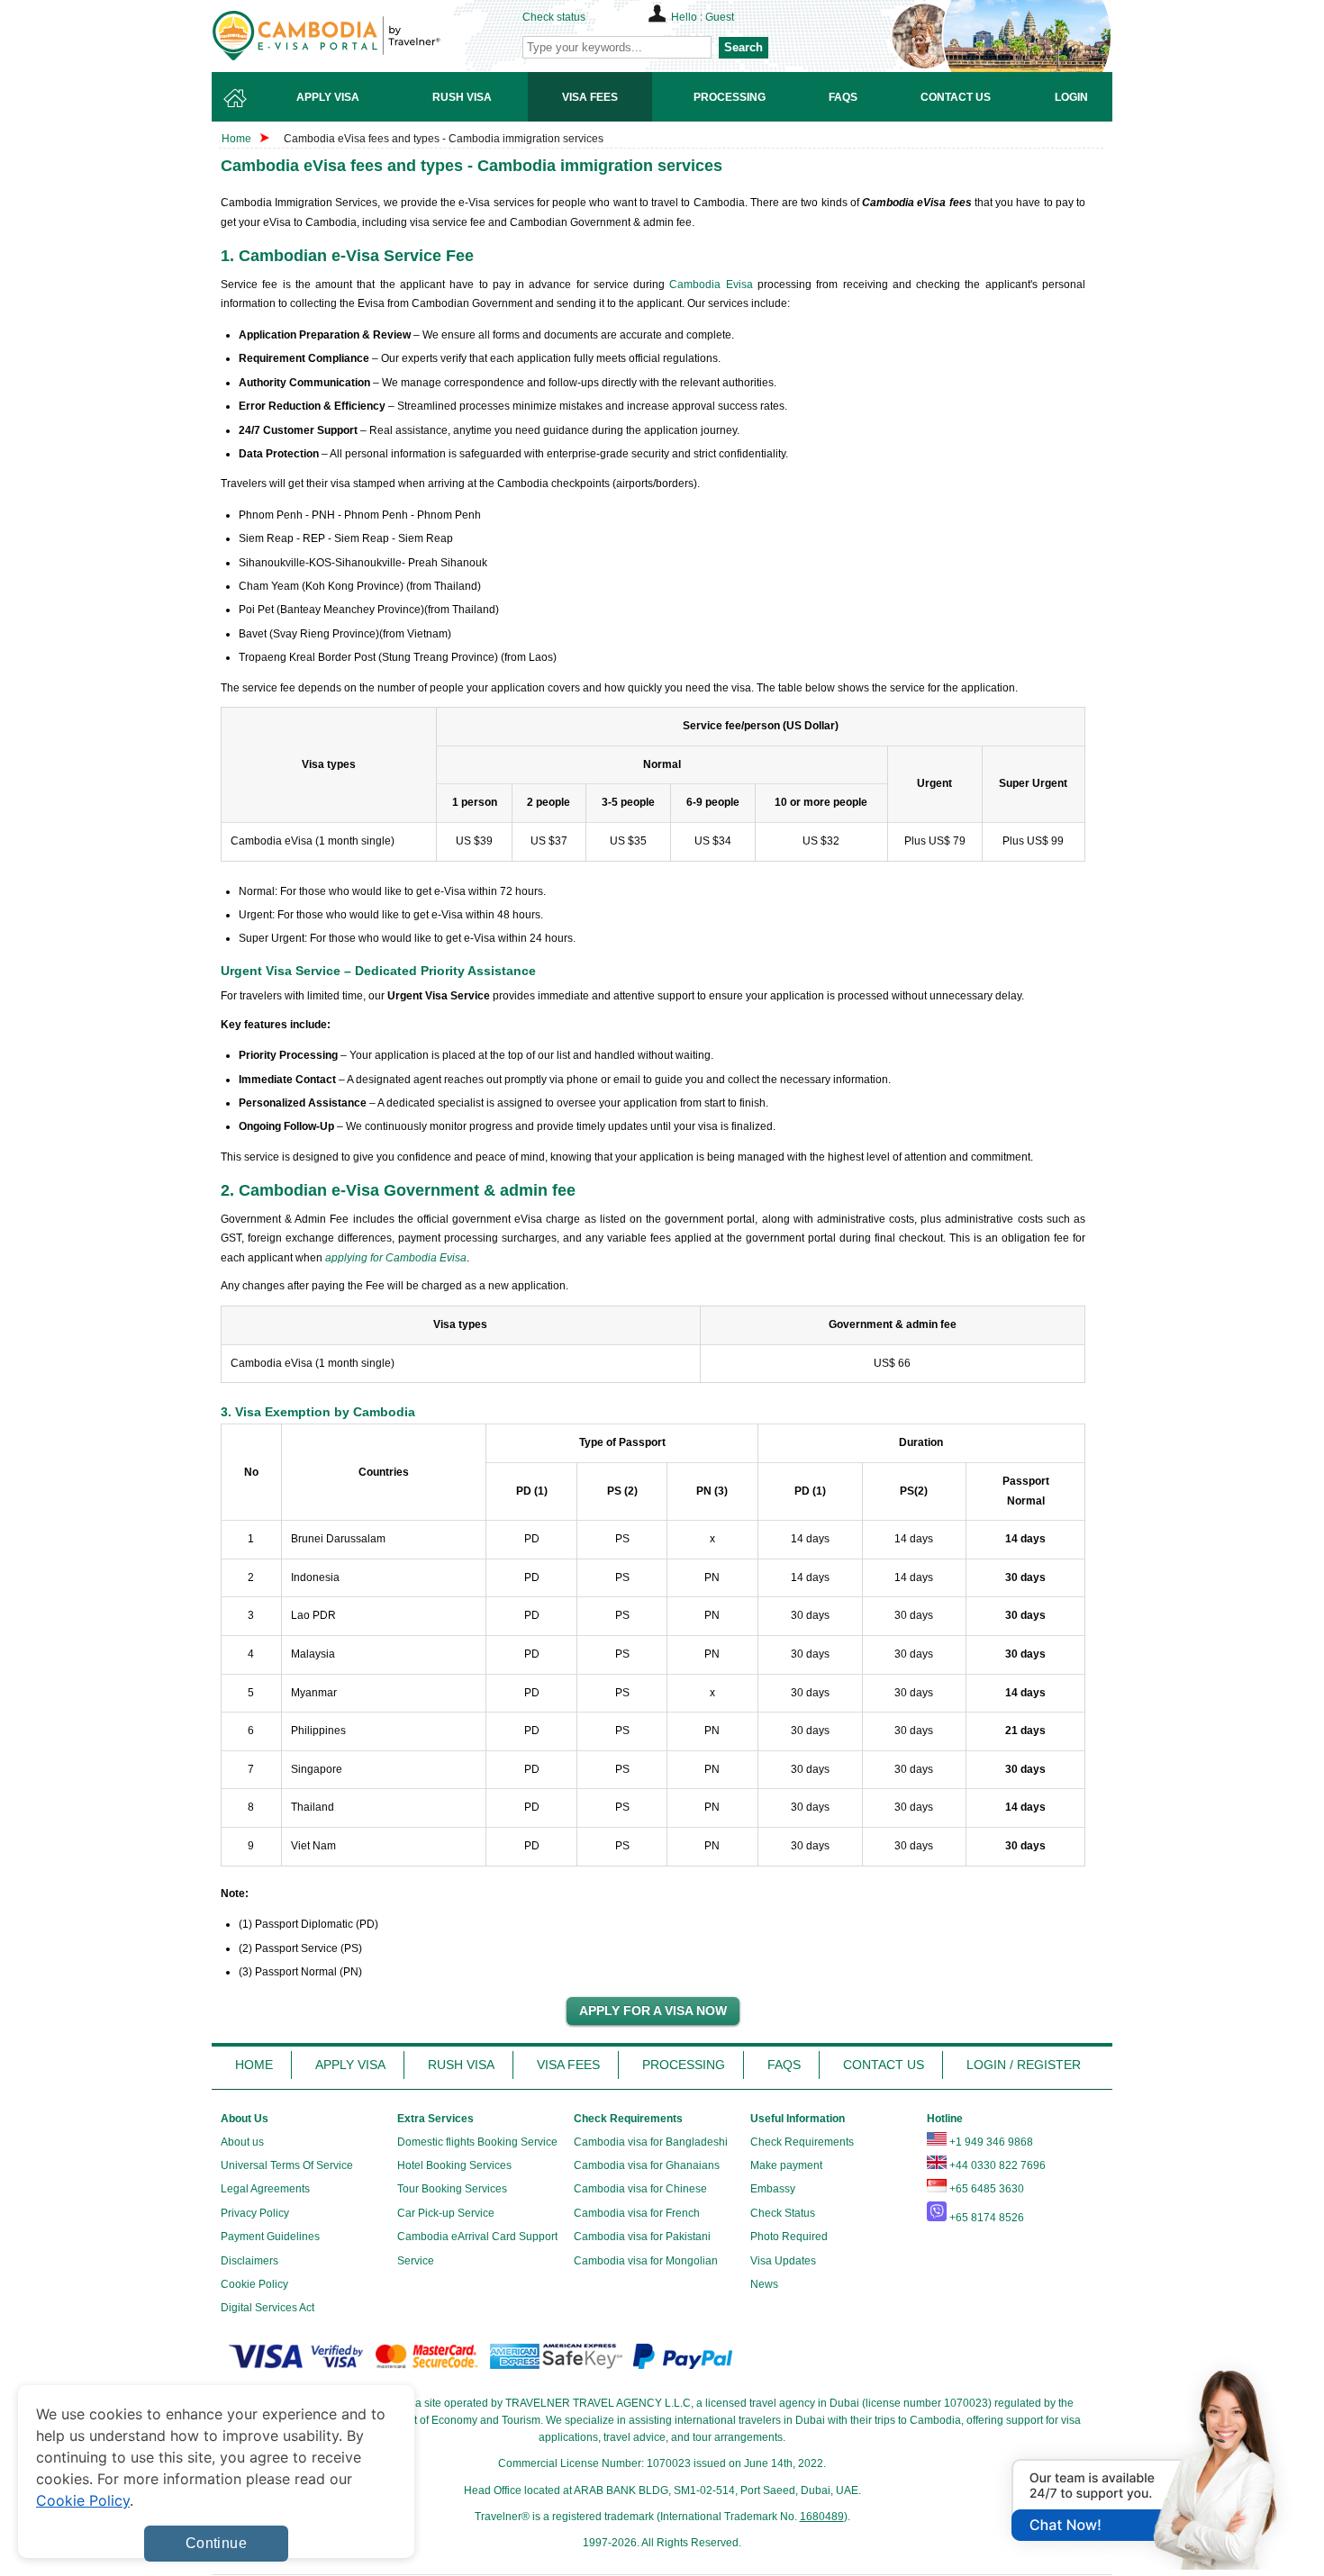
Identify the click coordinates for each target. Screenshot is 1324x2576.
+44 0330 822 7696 (998, 2165)
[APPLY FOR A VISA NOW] (653, 2011)
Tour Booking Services (452, 2189)
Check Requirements (802, 2142)
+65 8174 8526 (987, 2218)
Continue (216, 2543)
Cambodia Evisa (711, 285)
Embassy (773, 2189)
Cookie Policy (254, 2284)
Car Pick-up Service (446, 2213)
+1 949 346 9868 (991, 2142)
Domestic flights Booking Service (477, 2142)
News (764, 2284)
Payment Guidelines (270, 2237)
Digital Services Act (268, 2308)
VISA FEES (568, 2065)
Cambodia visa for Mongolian (646, 2261)
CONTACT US (884, 2065)
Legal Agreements (265, 2189)
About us (242, 2142)
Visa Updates (783, 2261)
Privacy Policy (255, 2213)
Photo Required (789, 2237)
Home (236, 139)
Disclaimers (249, 2261)
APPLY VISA (350, 2065)
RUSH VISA (461, 2065)
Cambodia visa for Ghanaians (647, 2165)
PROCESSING (684, 2065)
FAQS (784, 2065)
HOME (254, 2065)
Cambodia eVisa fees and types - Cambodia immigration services (444, 139)
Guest (720, 17)
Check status (554, 17)
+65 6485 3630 (987, 2189)
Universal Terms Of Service (287, 2165)
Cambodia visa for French (637, 2213)
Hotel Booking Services (454, 2165)
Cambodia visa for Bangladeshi (651, 2142)
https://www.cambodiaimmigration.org (357, 36)
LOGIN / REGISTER (1024, 2065)
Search (744, 47)
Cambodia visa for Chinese (640, 2189)
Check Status (783, 2213)
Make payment (786, 2165)
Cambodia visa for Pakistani (642, 2237)
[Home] (235, 97)
